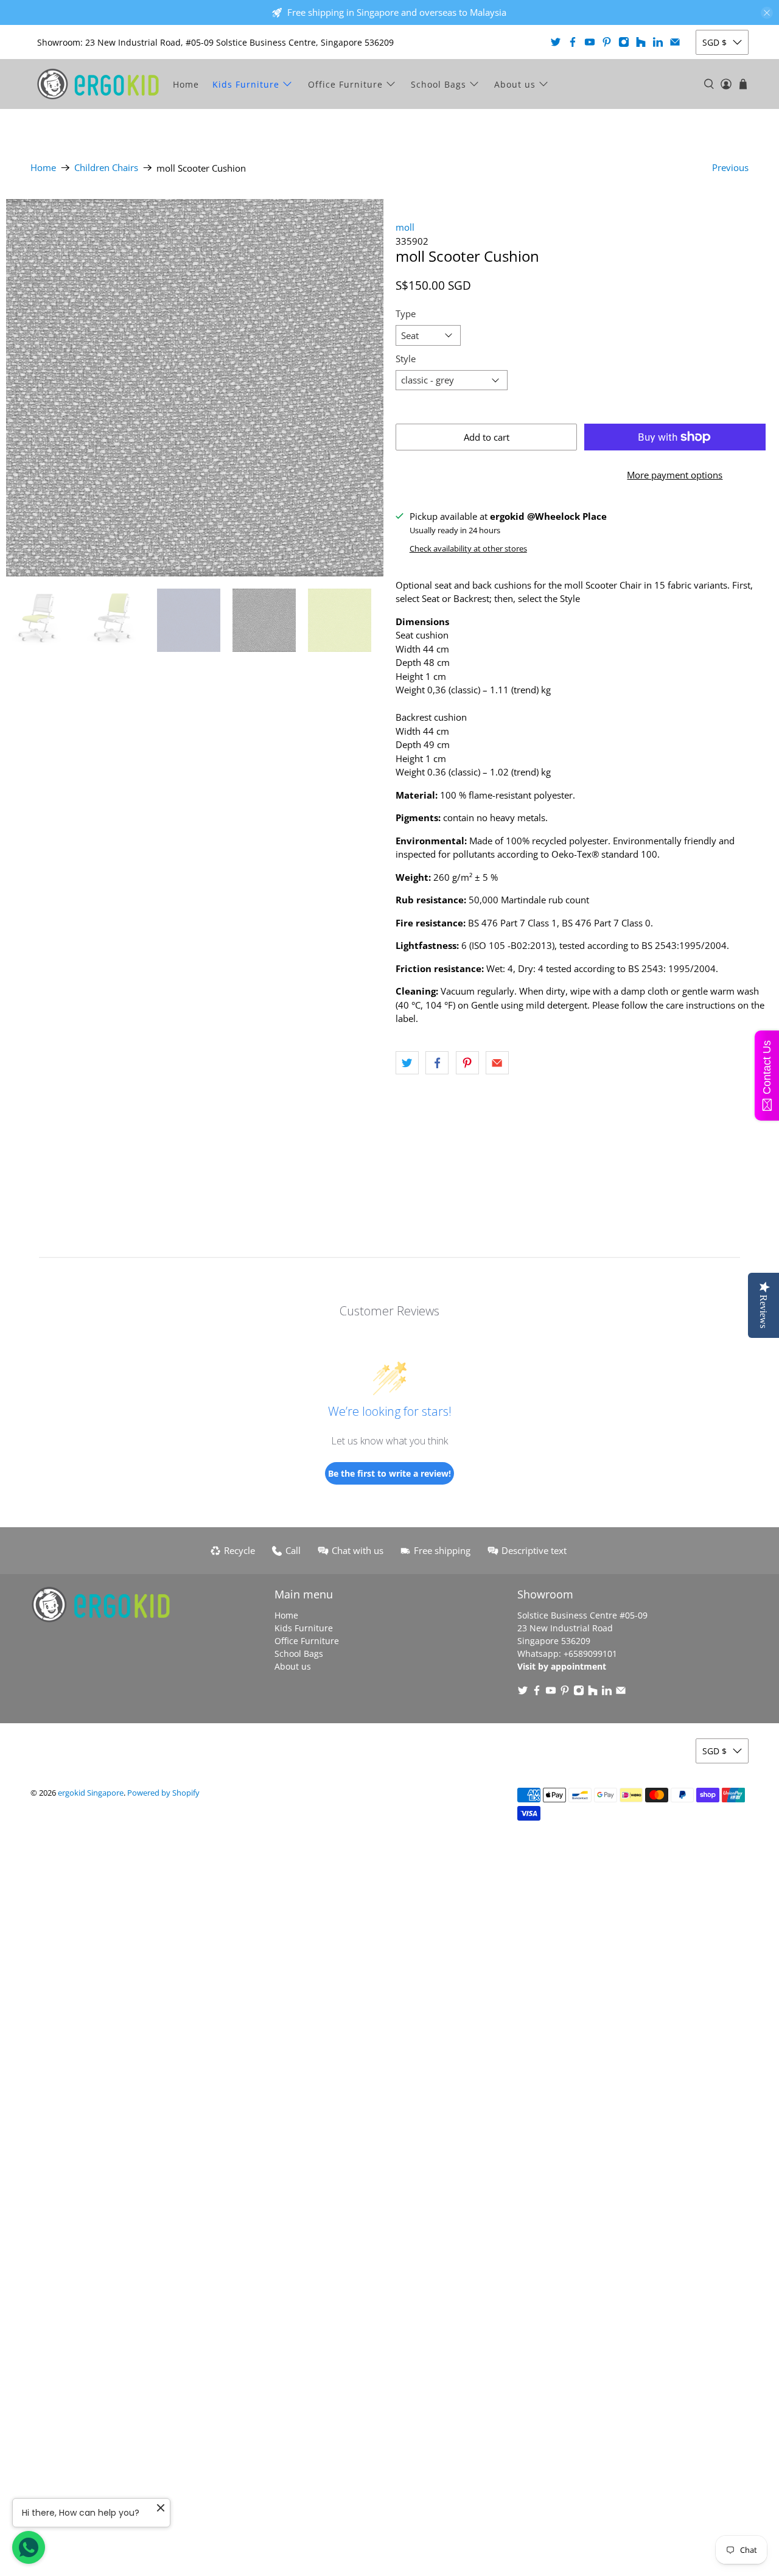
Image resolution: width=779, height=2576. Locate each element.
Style (406, 359)
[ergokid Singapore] (98, 84)
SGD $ (714, 42)
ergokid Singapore (91, 1793)
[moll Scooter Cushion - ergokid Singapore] (195, 388)
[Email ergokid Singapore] (675, 42)
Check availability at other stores (468, 548)
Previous (730, 167)
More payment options (675, 475)
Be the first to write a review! (389, 1473)
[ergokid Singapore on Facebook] (573, 42)
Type (406, 313)
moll (405, 227)
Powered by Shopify (163, 1793)
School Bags (438, 84)
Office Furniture (345, 84)
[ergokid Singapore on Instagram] (624, 42)
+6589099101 (590, 1654)
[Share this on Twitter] (407, 1063)
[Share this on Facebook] (437, 1063)
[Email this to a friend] (497, 1063)
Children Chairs (106, 168)
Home (186, 84)
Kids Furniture (246, 84)
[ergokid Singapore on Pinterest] (607, 42)
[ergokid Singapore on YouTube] (590, 42)
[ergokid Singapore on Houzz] (641, 42)
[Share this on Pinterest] (467, 1063)
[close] (767, 13)
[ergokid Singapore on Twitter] (556, 42)
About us (515, 84)
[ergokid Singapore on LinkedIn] (658, 42)
